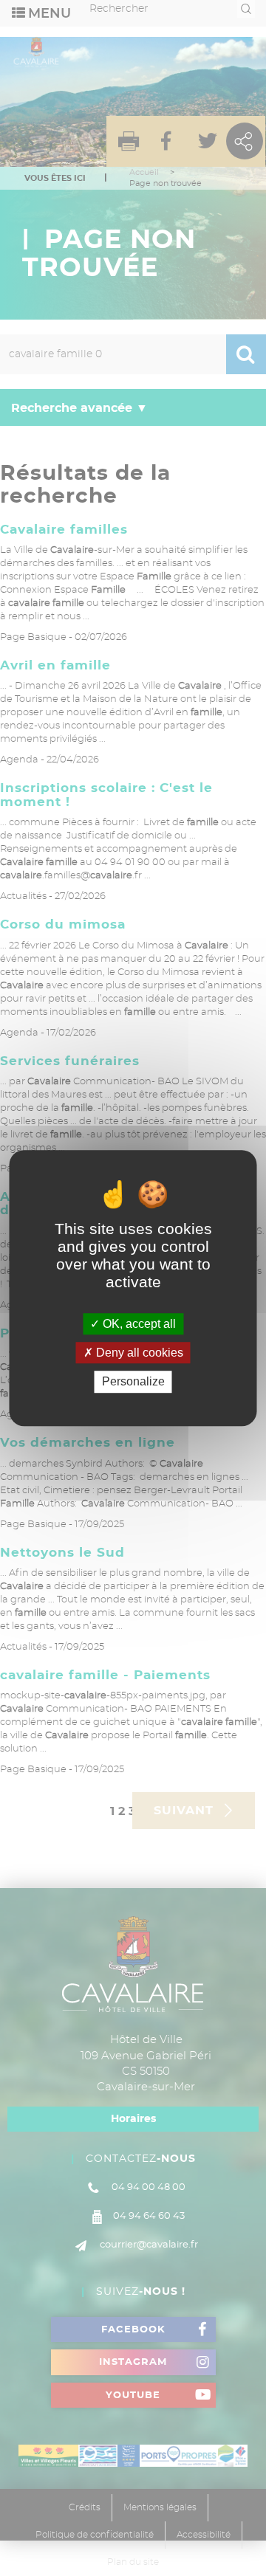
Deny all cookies (138, 1353)
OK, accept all (138, 1324)
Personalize (133, 1382)
